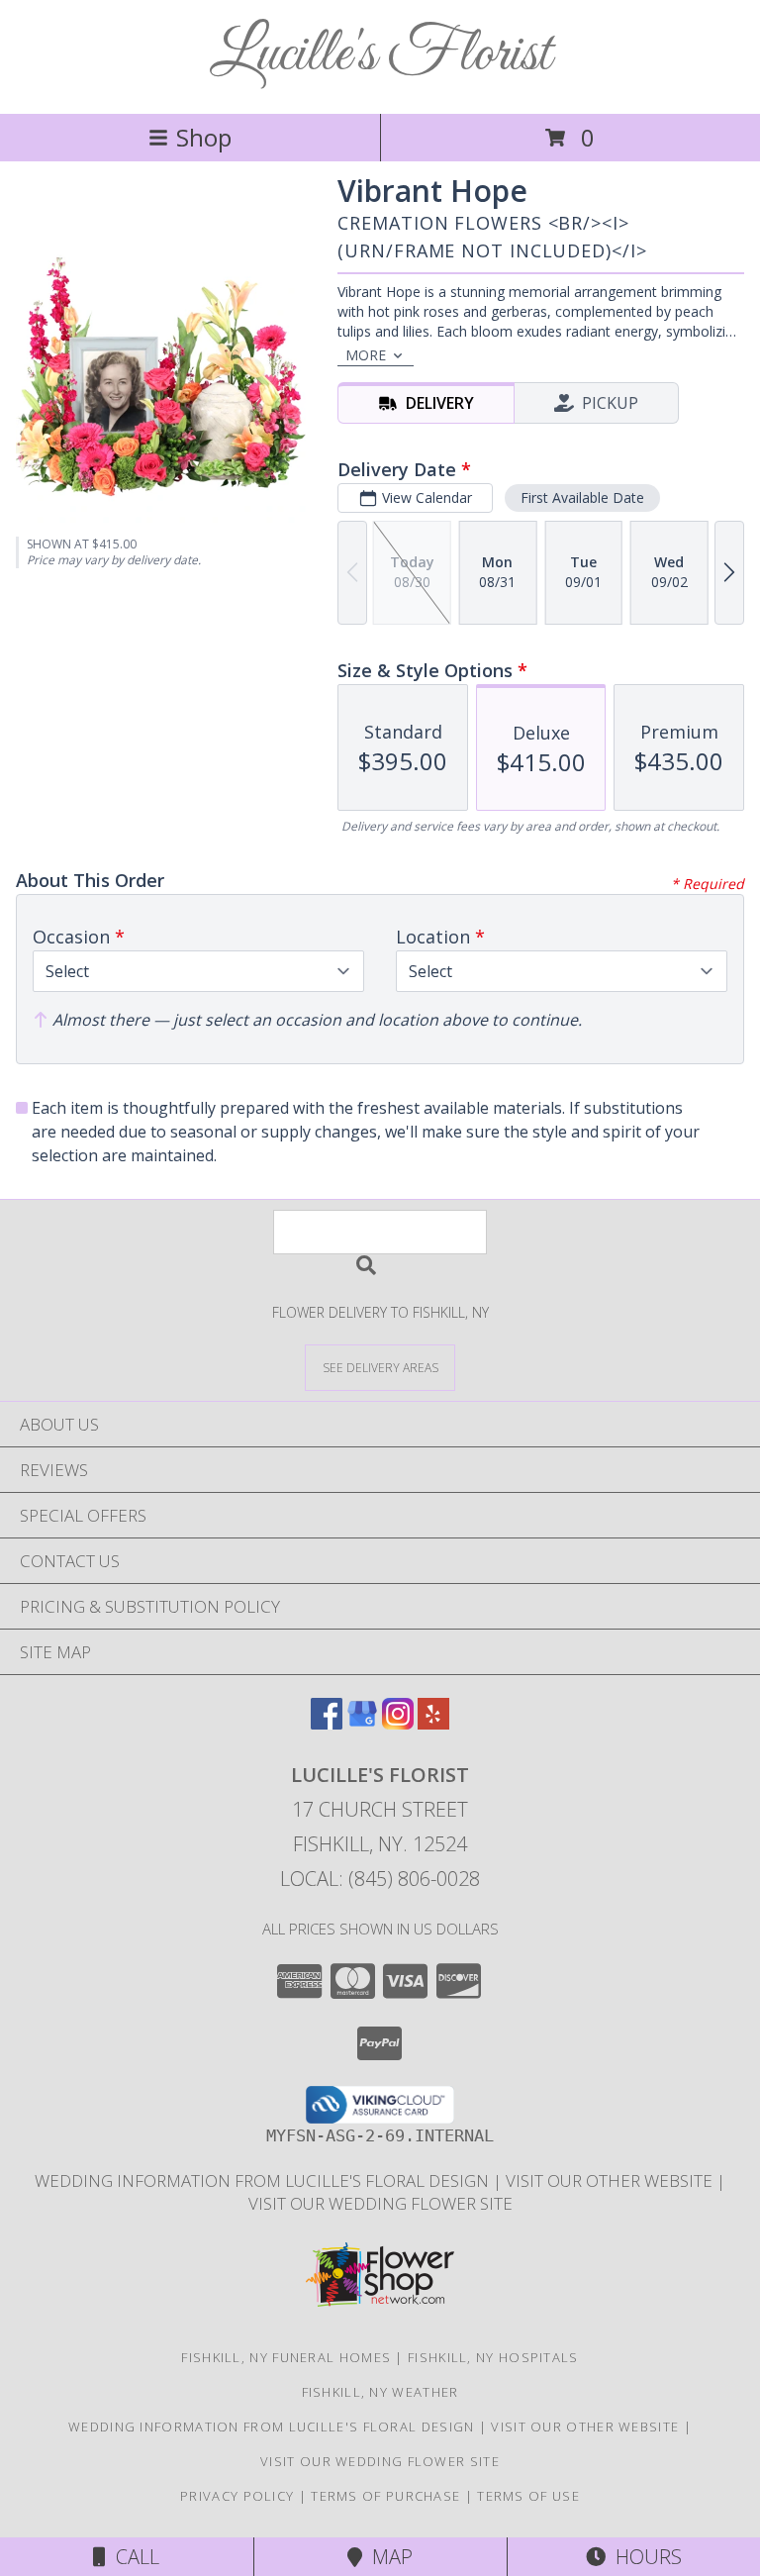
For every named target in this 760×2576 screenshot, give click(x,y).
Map (387, 2557)
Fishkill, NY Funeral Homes (286, 2357)
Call (133, 2557)
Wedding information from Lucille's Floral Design (264, 2180)
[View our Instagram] (398, 1723)
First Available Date (582, 497)
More (366, 355)
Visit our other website (611, 2180)
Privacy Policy (237, 2496)
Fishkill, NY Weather (380, 2392)
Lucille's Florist (380, 55)
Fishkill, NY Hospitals (493, 2357)
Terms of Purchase (385, 2496)
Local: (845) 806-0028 (380, 1879)
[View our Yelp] (433, 1723)
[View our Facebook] (327, 1723)
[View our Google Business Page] (362, 1723)
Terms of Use (528, 2496)
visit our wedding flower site (380, 2203)
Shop (204, 137)
